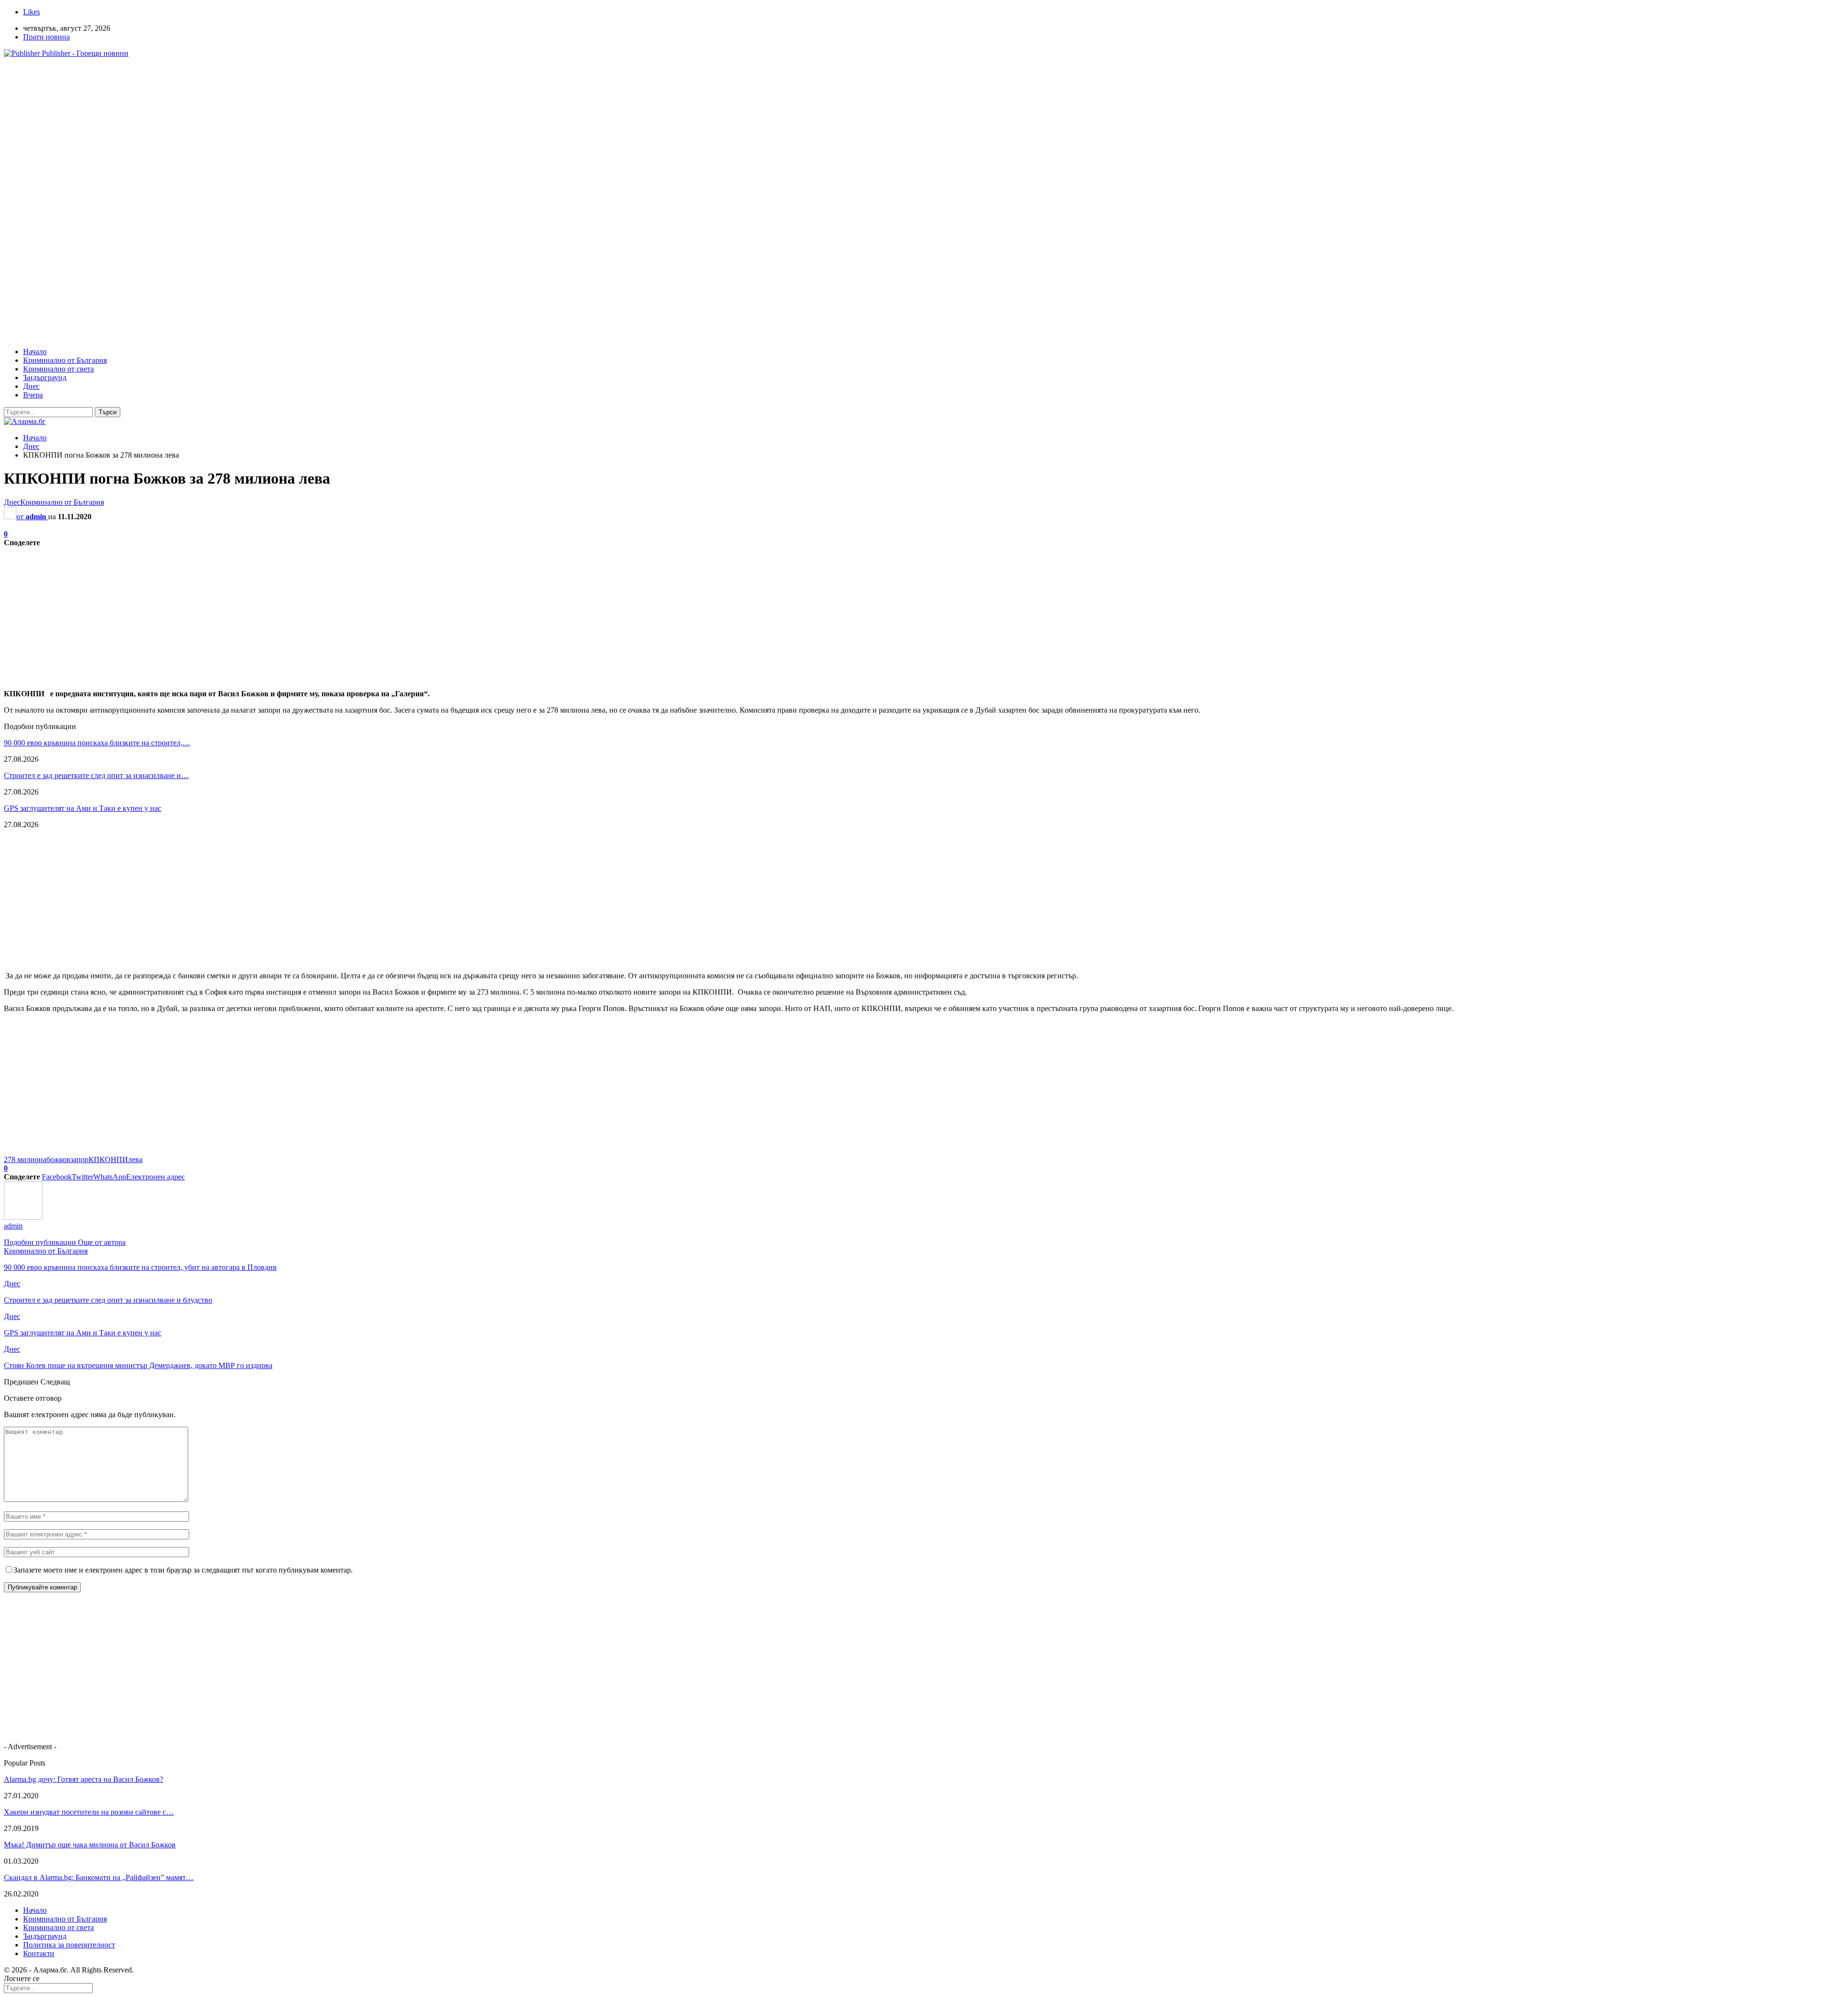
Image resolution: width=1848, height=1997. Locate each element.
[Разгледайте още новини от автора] (23, 1217)
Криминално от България (65, 360)
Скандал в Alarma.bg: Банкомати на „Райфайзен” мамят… (99, 1877)
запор (79, 1159)
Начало (35, 352)
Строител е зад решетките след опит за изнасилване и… (96, 775)
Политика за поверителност (69, 1945)
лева (135, 1159)
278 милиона (25, 1159)
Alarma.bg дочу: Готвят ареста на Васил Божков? (83, 1779)
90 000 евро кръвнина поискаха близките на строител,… (97, 743)
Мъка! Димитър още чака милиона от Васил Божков (90, 1845)
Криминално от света (58, 369)
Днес (31, 386)
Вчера (33, 395)
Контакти (39, 1953)
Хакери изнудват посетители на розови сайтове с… (89, 1812)
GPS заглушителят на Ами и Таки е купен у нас (83, 808)
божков (58, 1159)
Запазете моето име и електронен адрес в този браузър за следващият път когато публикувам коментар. (183, 1570)
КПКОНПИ (108, 1159)
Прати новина (46, 37)
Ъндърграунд (45, 378)
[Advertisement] (293, 133)
